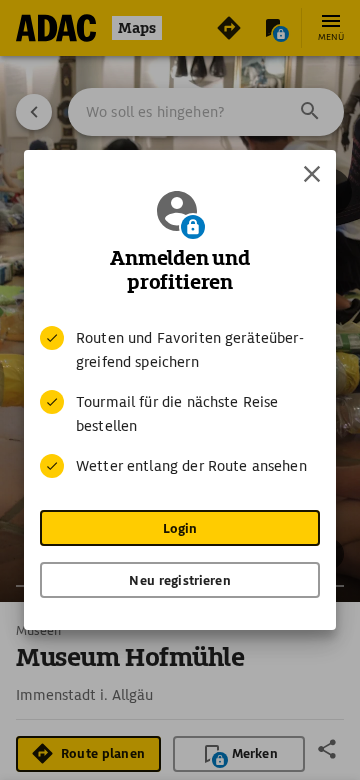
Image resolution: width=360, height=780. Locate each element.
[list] (180, 402)
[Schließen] (312, 174)
